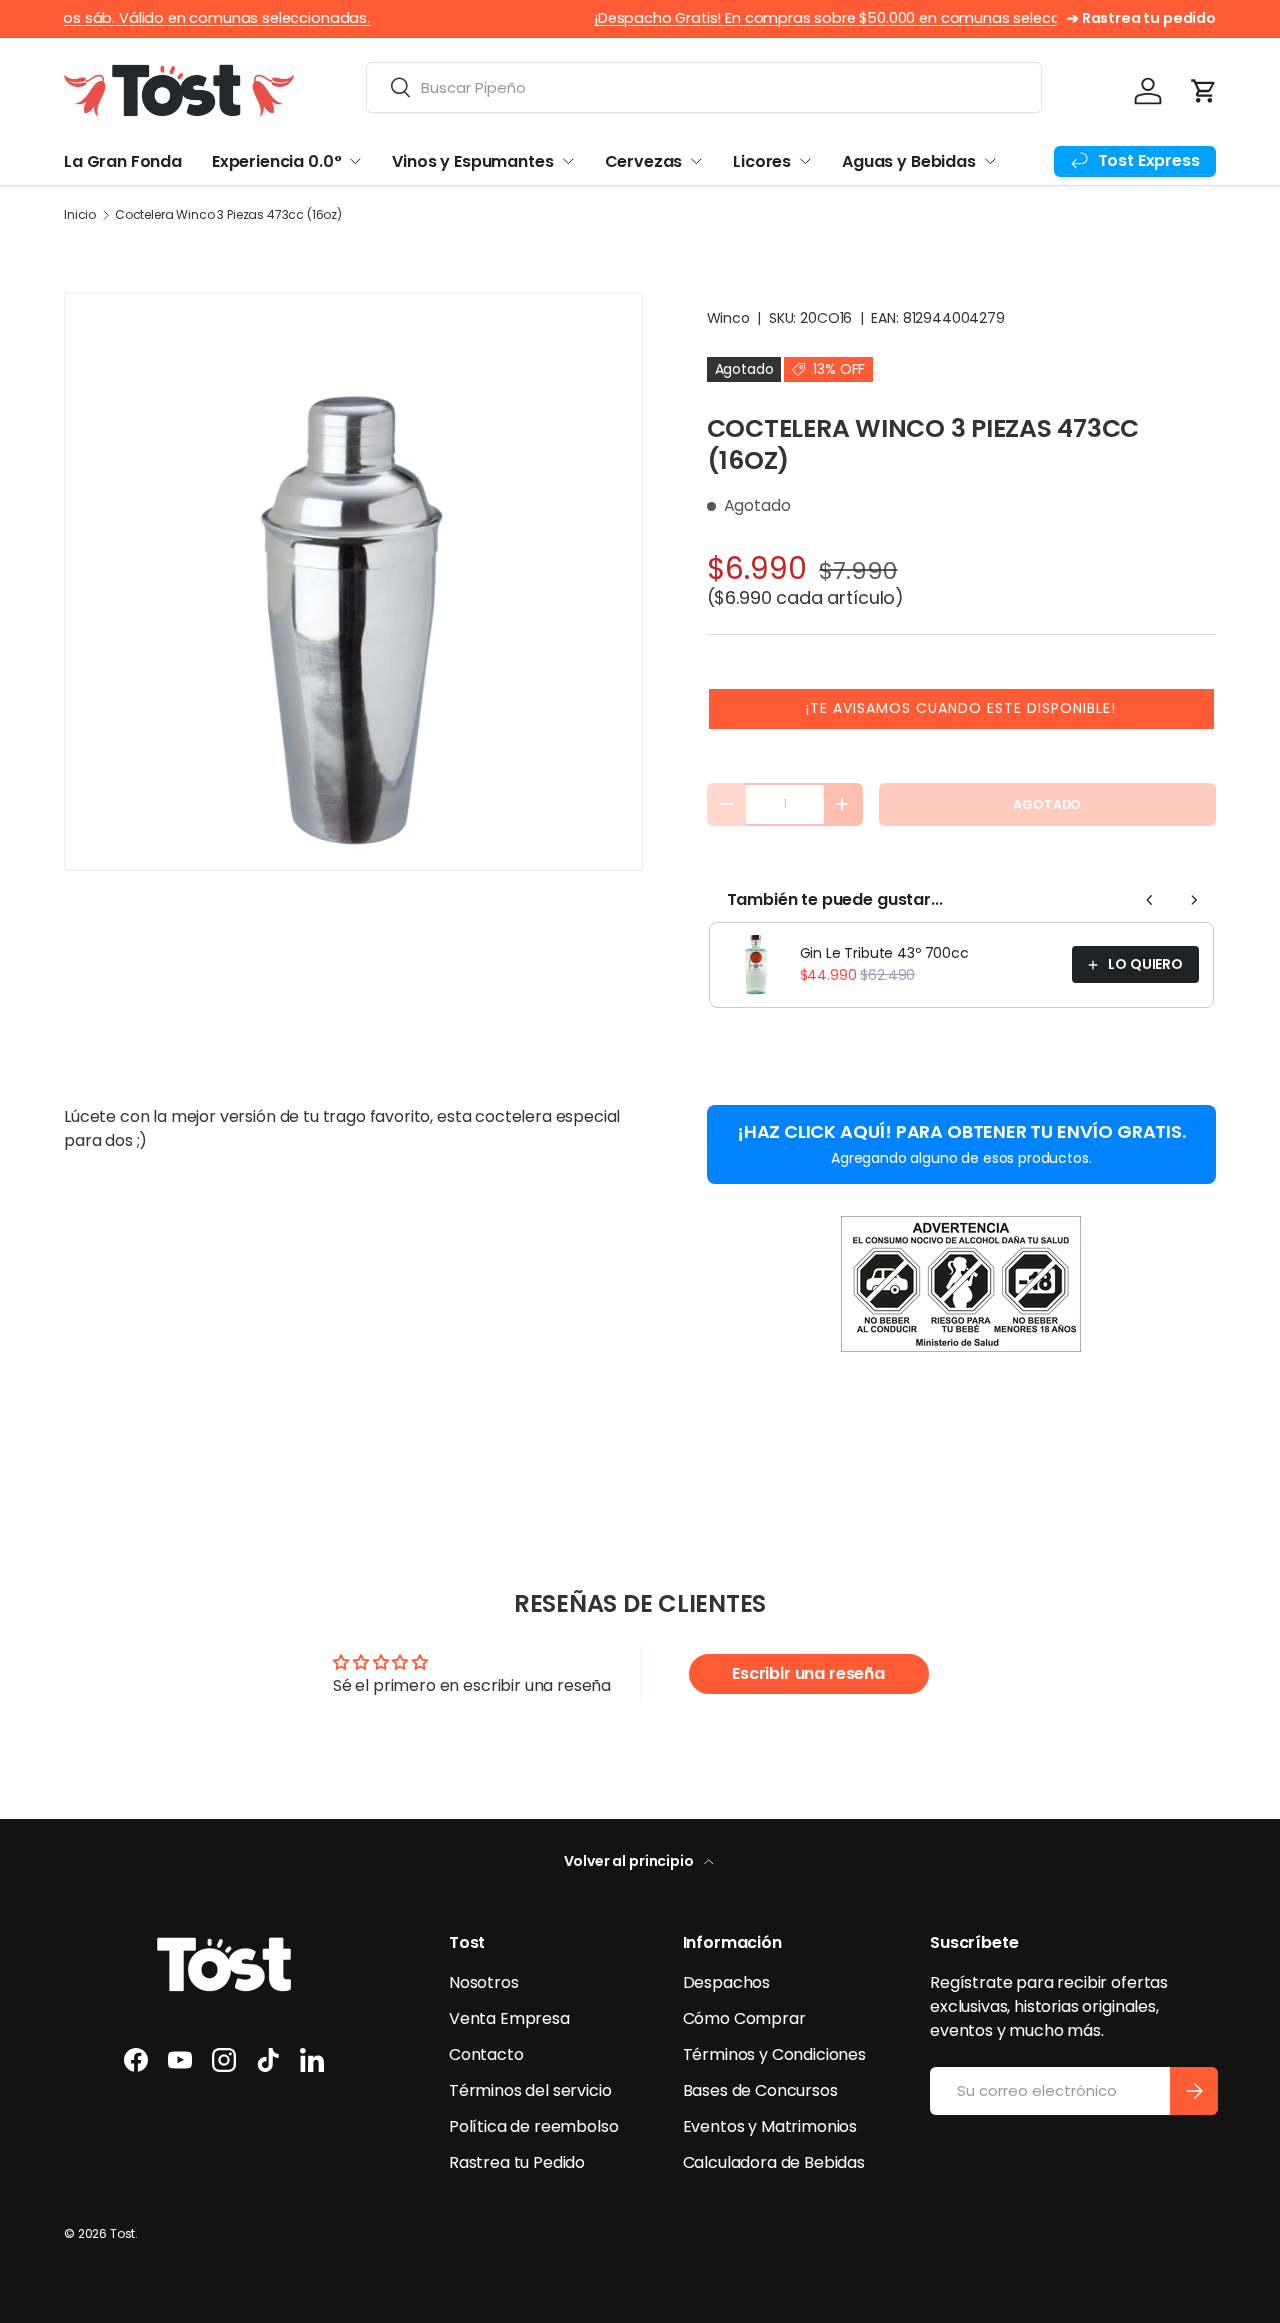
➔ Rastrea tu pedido (1141, 18)
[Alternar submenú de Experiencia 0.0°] (355, 161)
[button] (1204, 91)
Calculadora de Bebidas (774, 2162)
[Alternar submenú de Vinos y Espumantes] (568, 161)
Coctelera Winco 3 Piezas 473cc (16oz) (228, 215)
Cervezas (644, 161)
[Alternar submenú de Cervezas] (696, 161)
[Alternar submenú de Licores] (805, 161)
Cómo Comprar (744, 2018)
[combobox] (704, 87)
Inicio (80, 215)
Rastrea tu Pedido (517, 2162)
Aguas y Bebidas (909, 161)
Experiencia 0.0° (276, 161)
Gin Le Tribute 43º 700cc (884, 953)
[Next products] (1194, 900)
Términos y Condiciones (774, 2054)
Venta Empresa (509, 2018)
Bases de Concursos (760, 2090)
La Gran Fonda (123, 161)
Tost (122, 2233)
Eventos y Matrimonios (770, 2126)
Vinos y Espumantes (472, 161)
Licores (762, 161)
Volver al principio (630, 1861)
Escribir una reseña (808, 1673)
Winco (728, 318)
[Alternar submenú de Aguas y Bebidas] (990, 161)
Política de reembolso (534, 2126)
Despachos (727, 1982)
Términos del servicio (530, 2090)
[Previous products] (1150, 900)
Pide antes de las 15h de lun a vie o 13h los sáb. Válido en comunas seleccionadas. (448, 18)
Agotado (1047, 804)
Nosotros (484, 1982)
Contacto (486, 2054)
